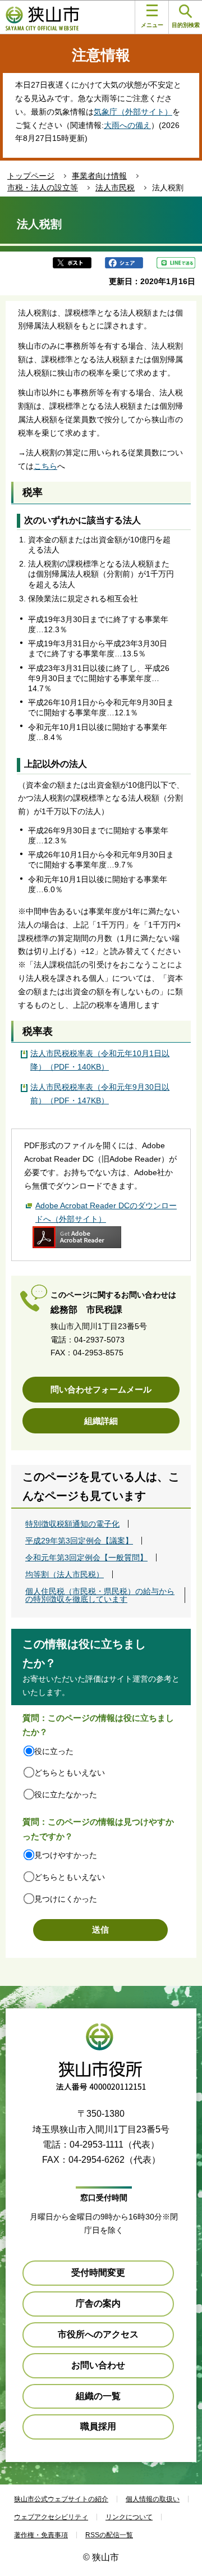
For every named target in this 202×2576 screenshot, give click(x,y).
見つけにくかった (66, 1899)
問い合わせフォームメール (101, 1389)
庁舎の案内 (98, 2303)
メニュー (152, 25)
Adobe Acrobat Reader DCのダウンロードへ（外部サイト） (106, 1212)
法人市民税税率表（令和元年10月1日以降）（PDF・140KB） (100, 1060)
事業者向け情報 (99, 176)
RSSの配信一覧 (109, 2535)
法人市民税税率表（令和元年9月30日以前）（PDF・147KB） (100, 1094)
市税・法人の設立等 (43, 188)
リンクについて (129, 2517)
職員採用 (98, 2426)
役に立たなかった (66, 1794)
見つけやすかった (66, 1855)
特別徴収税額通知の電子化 (72, 1524)
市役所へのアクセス (98, 2334)
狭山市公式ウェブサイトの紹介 (61, 2499)
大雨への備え (127, 125)
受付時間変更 (98, 2273)
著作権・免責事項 (41, 2535)
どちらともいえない (70, 1773)
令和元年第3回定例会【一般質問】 (86, 1558)
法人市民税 (115, 188)
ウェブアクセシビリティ (51, 2517)
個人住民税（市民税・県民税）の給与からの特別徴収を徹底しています (100, 1595)
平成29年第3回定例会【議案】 (79, 1541)
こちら (45, 466)
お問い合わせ (98, 2365)
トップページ (31, 176)
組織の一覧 (98, 2396)
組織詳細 (101, 1421)
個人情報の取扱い (153, 2499)
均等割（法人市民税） (65, 1574)
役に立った (54, 1751)
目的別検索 (186, 25)
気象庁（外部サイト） (133, 112)
